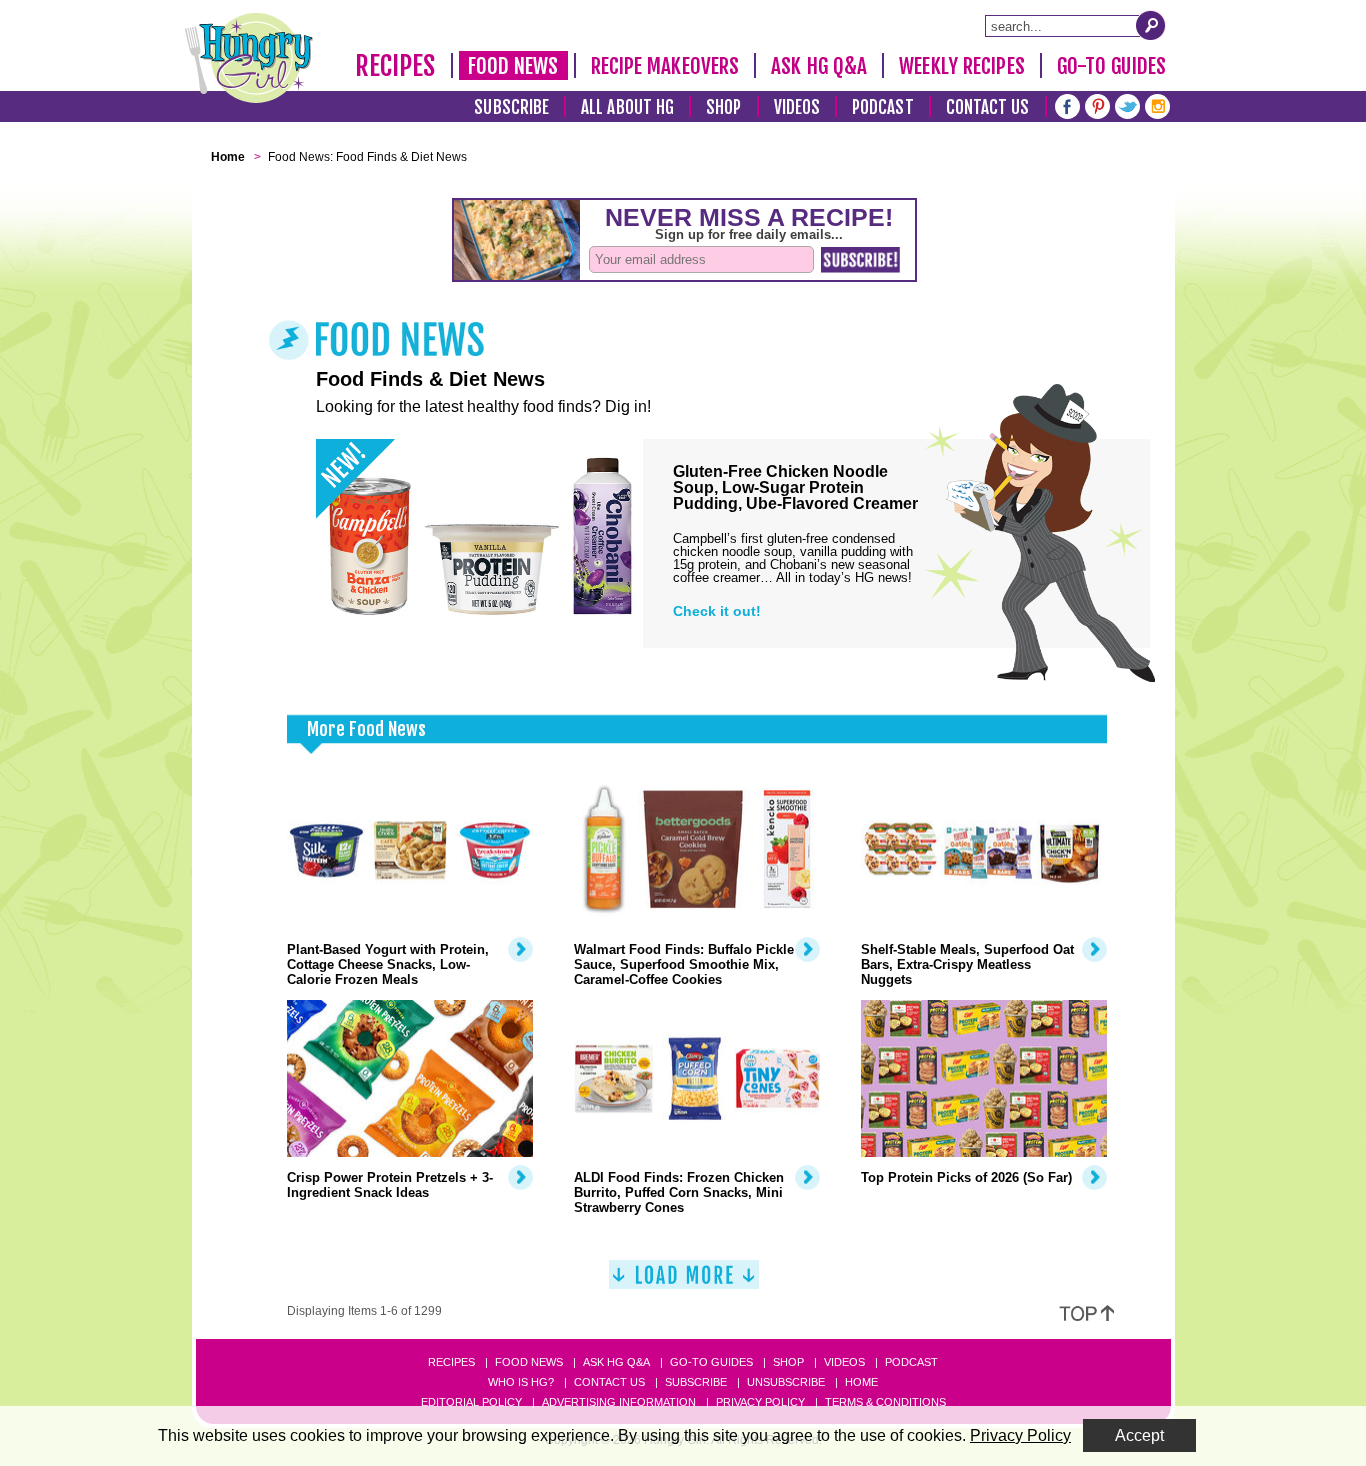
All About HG (627, 107)
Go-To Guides (1111, 66)
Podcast (883, 107)
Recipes (395, 66)
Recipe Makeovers (665, 66)
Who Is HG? (521, 1382)
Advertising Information (619, 1402)
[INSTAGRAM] (1157, 104)
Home (861, 1382)
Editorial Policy (471, 1402)
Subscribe (511, 107)
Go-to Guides (711, 1362)
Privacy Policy (760, 1402)
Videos (797, 107)
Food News (513, 66)
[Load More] (684, 1282)
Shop (723, 107)
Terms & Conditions (885, 1402)
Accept (1139, 1435)
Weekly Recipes (961, 66)
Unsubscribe (786, 1382)
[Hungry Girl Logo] (249, 58)
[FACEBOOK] (1067, 104)
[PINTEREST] (1097, 104)
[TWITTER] (1127, 104)
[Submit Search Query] (1151, 25)
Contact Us (988, 107)
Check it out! (717, 611)
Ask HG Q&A (819, 66)
